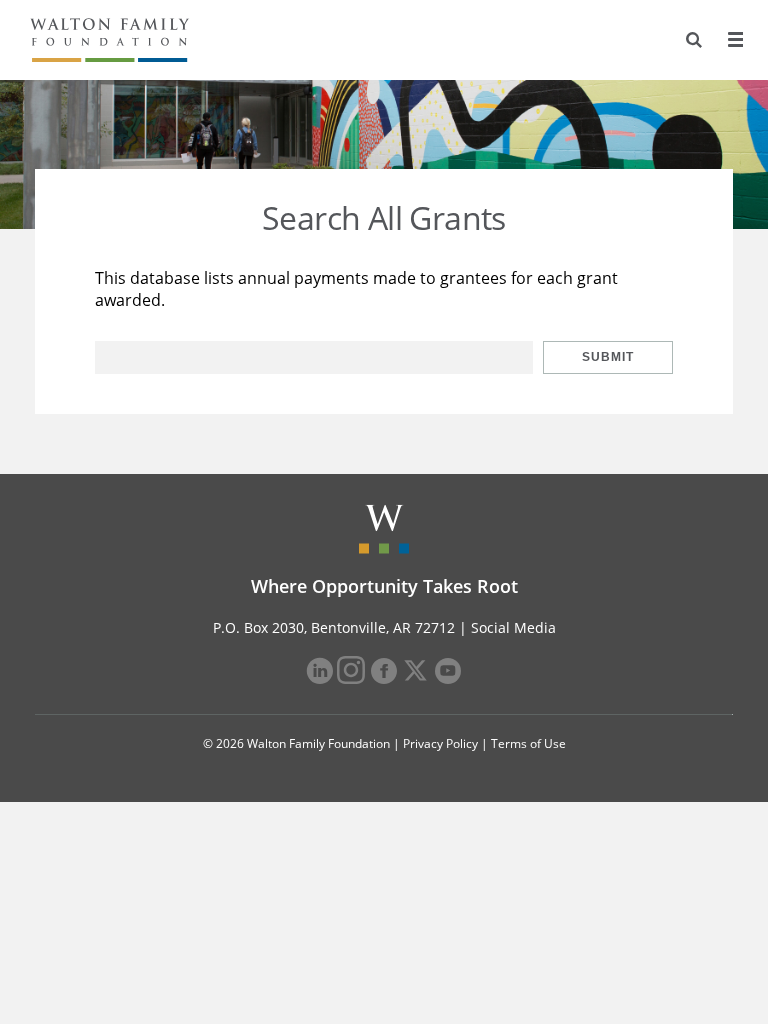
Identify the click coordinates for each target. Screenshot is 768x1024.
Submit (608, 357)
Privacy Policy (440, 743)
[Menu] (735, 40)
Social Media (513, 627)
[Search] (694, 40)
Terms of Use (528, 743)
